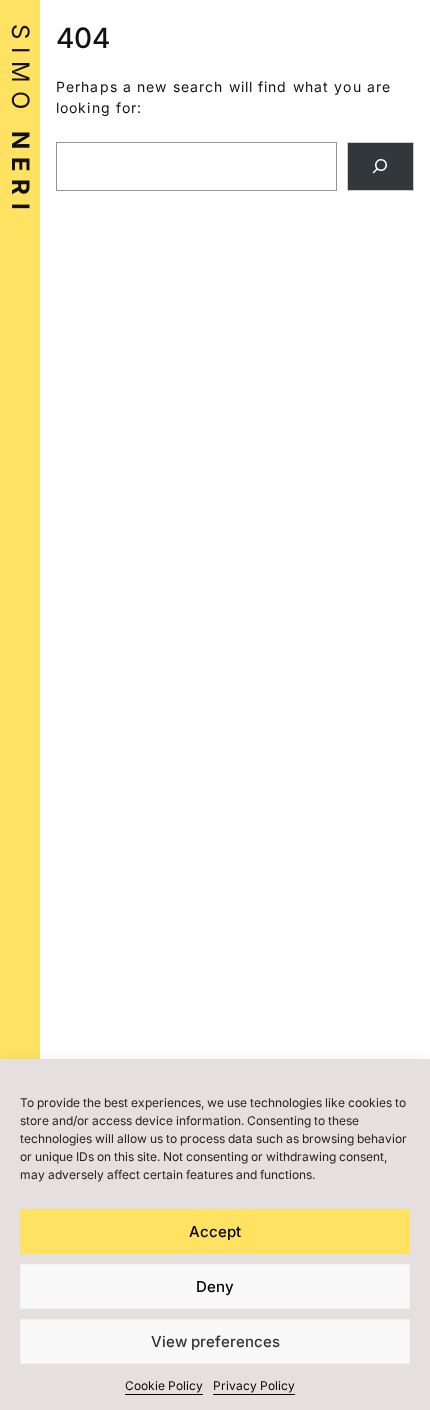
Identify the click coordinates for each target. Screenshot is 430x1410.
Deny (215, 1286)
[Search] (380, 166)
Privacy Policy (254, 1385)
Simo (20, 121)
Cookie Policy (164, 1385)
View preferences (215, 1341)
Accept (215, 1231)
